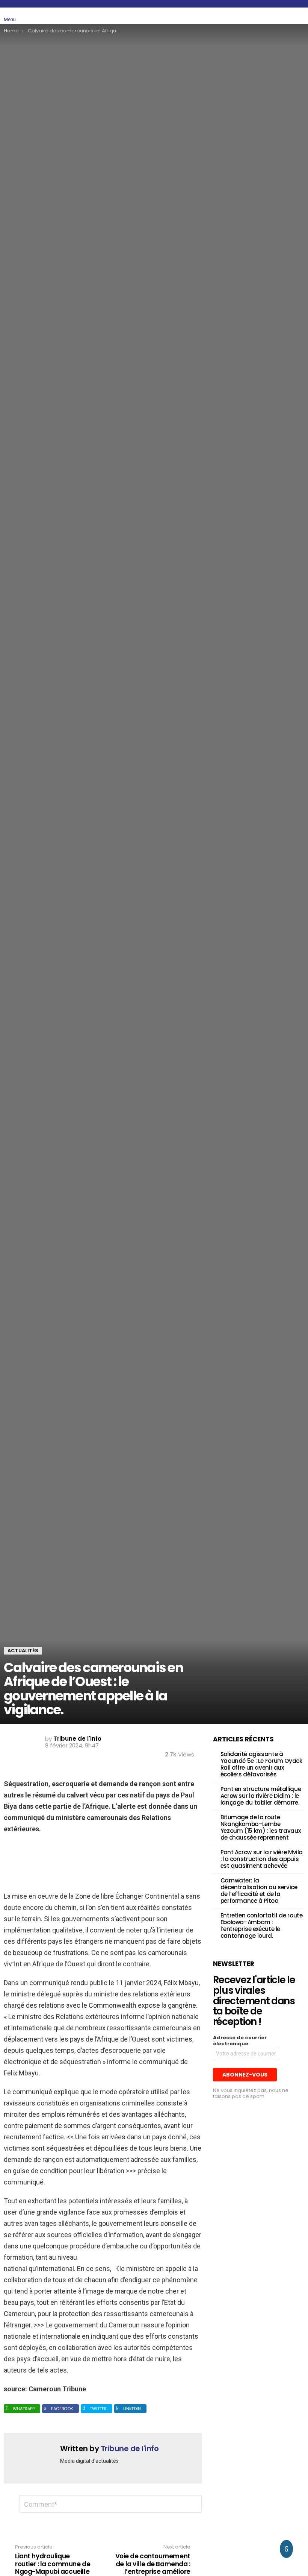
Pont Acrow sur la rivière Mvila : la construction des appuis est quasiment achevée (262, 1859)
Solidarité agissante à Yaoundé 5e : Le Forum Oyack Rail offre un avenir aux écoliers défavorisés (261, 1764)
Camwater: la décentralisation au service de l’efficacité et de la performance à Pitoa (259, 1891)
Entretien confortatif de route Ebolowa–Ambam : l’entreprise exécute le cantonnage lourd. (262, 1926)
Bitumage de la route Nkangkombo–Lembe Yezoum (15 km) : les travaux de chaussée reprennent (261, 1827)
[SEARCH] (282, 16)
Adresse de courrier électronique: (240, 2041)
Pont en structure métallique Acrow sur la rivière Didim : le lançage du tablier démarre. (261, 1796)
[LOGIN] (300, 16)
